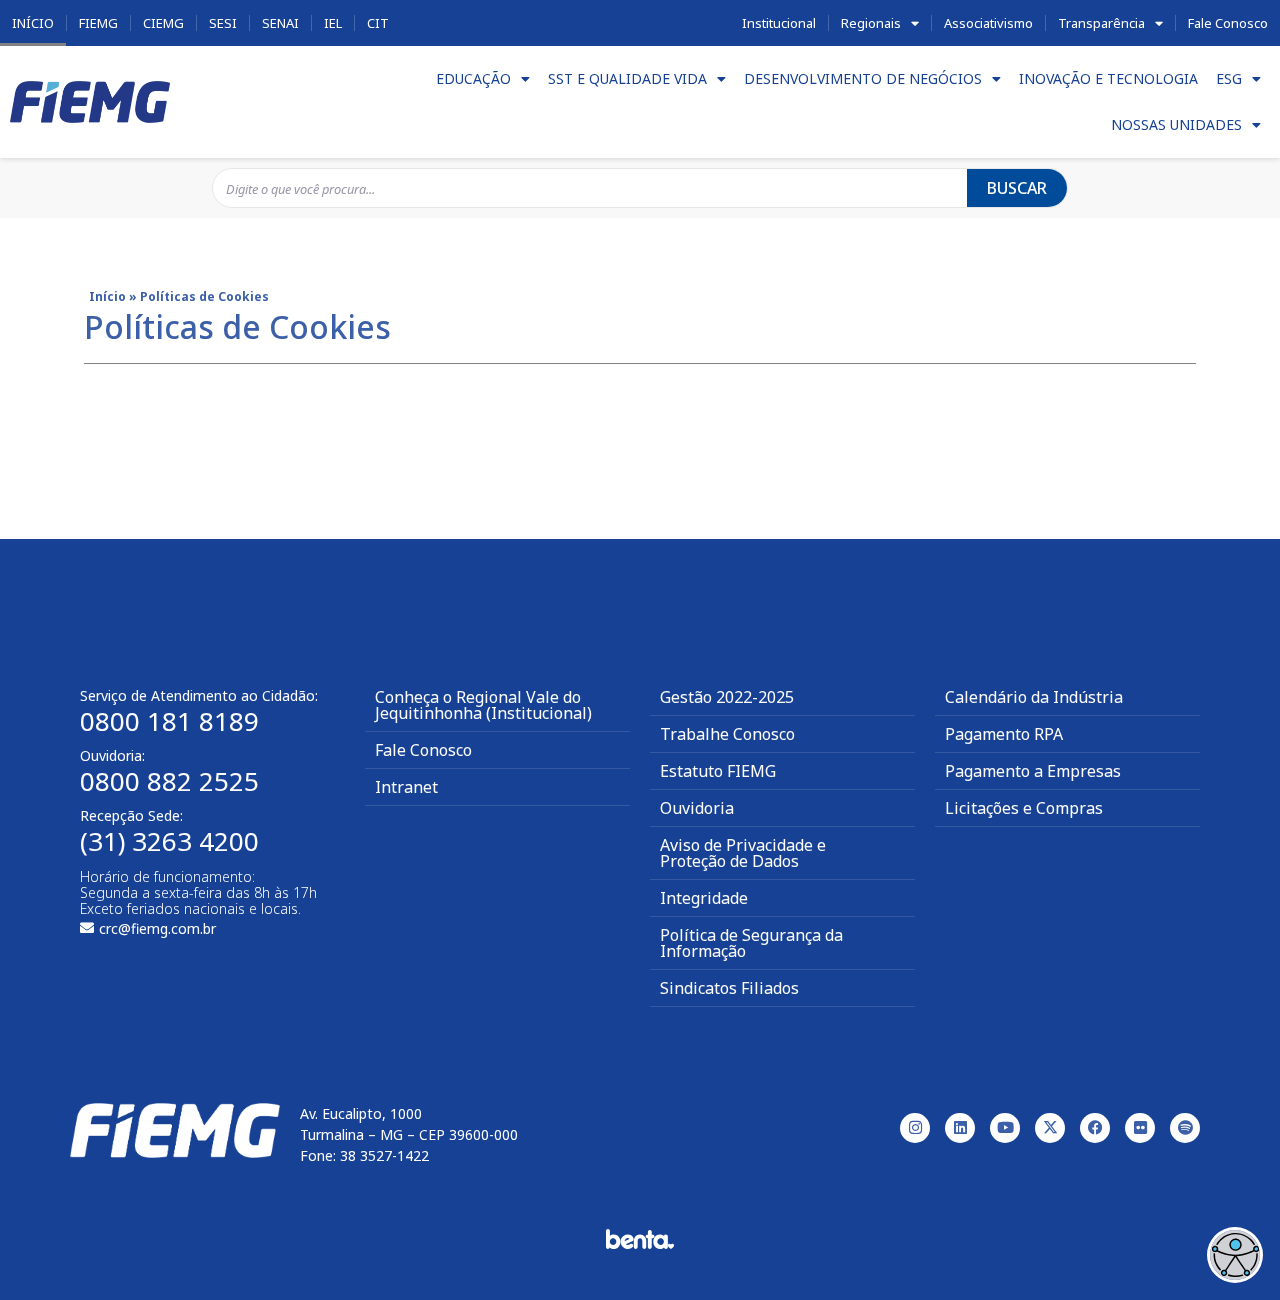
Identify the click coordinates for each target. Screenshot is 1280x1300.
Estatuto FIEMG (718, 771)
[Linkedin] (960, 1128)
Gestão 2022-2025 (727, 697)
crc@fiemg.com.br (157, 928)
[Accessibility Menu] (1235, 1255)
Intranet (406, 787)
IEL (333, 23)
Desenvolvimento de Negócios (863, 78)
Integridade (704, 898)
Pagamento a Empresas (1033, 771)
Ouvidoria (697, 808)
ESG (1229, 78)
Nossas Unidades (1176, 124)
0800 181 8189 (169, 721)
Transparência (1101, 23)
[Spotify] (1185, 1128)
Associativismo (988, 23)
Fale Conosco (1228, 23)
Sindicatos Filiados (729, 988)
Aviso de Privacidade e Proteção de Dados (743, 853)
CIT (378, 23)
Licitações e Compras (1024, 808)
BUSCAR (1017, 188)
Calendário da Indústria (1034, 697)
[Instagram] (915, 1128)
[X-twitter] (1050, 1128)
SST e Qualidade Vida (627, 78)
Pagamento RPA (1004, 734)
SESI (223, 23)
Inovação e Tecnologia (1108, 78)
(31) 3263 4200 (169, 841)
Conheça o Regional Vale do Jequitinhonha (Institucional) (483, 705)
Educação (473, 78)
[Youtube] (1005, 1128)
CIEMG (163, 23)
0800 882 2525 (169, 781)
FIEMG (98, 23)
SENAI (280, 23)
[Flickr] (1140, 1128)
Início (33, 23)
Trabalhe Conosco (727, 734)
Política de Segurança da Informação (751, 943)
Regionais (871, 23)
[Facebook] (1095, 1128)
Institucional (779, 23)
